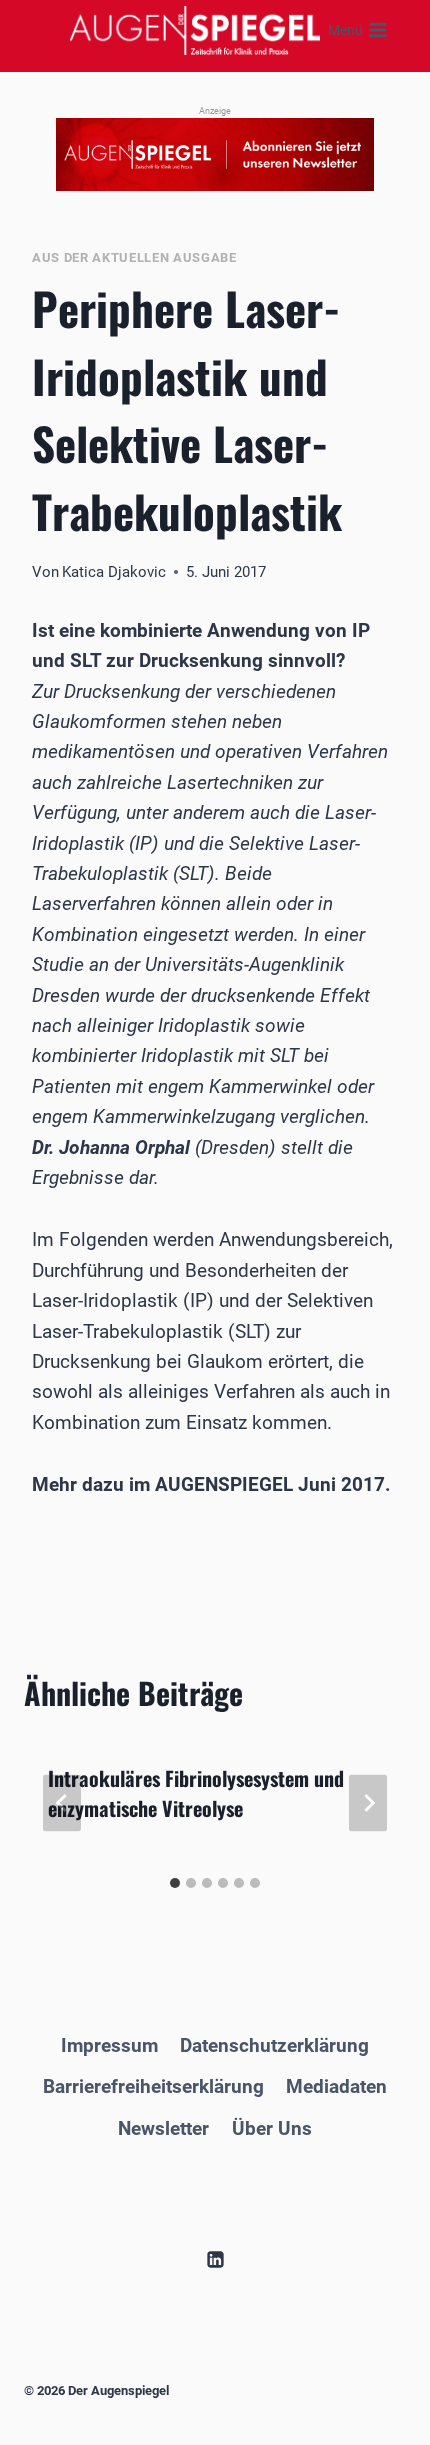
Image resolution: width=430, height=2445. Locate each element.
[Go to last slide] (62, 1802)
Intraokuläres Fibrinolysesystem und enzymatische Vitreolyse (196, 1793)
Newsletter (163, 2128)
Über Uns (272, 2128)
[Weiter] (368, 1802)
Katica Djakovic (114, 572)
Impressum (109, 2045)
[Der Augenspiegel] (195, 30)
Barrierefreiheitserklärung (153, 2086)
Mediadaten (336, 2086)
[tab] (175, 1883)
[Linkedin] (215, 2259)
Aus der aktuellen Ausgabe (134, 257)
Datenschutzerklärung (274, 2045)
